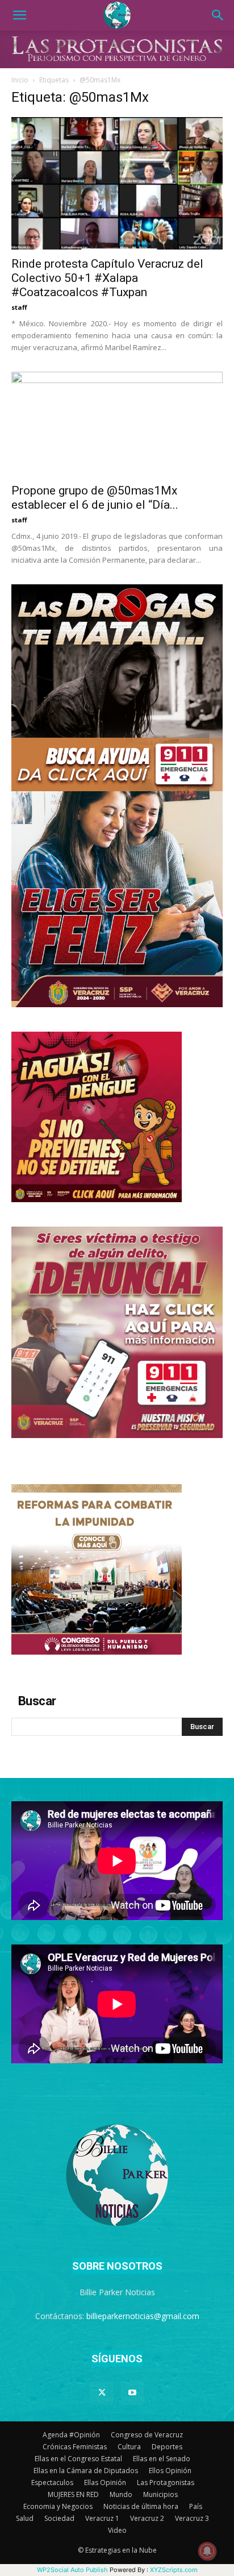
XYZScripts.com (174, 2570)
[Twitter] (102, 2393)
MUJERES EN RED (73, 2494)
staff (19, 307)
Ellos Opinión (170, 2471)
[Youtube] (132, 2393)
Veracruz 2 (147, 2518)
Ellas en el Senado (162, 2459)
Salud (25, 2518)
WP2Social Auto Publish (72, 2570)
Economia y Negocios (58, 2506)
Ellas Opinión (105, 2482)
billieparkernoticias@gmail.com (143, 2316)
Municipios (160, 2494)
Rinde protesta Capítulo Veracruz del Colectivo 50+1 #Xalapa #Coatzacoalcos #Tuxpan (107, 278)
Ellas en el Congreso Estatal (78, 2459)
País (196, 2506)
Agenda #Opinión (71, 2435)
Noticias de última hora (141, 2506)
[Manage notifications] (207, 2551)
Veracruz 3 (192, 2518)
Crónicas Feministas (75, 2447)
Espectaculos (52, 2482)
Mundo (121, 2494)
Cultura (129, 2447)
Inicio (20, 80)
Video (117, 2530)
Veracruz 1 (102, 2518)
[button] (19, 15)
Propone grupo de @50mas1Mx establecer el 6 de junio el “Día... (95, 498)
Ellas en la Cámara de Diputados (86, 2471)
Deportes (167, 2447)
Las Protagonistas (166, 2482)
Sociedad (59, 2518)
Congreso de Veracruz (147, 2435)
